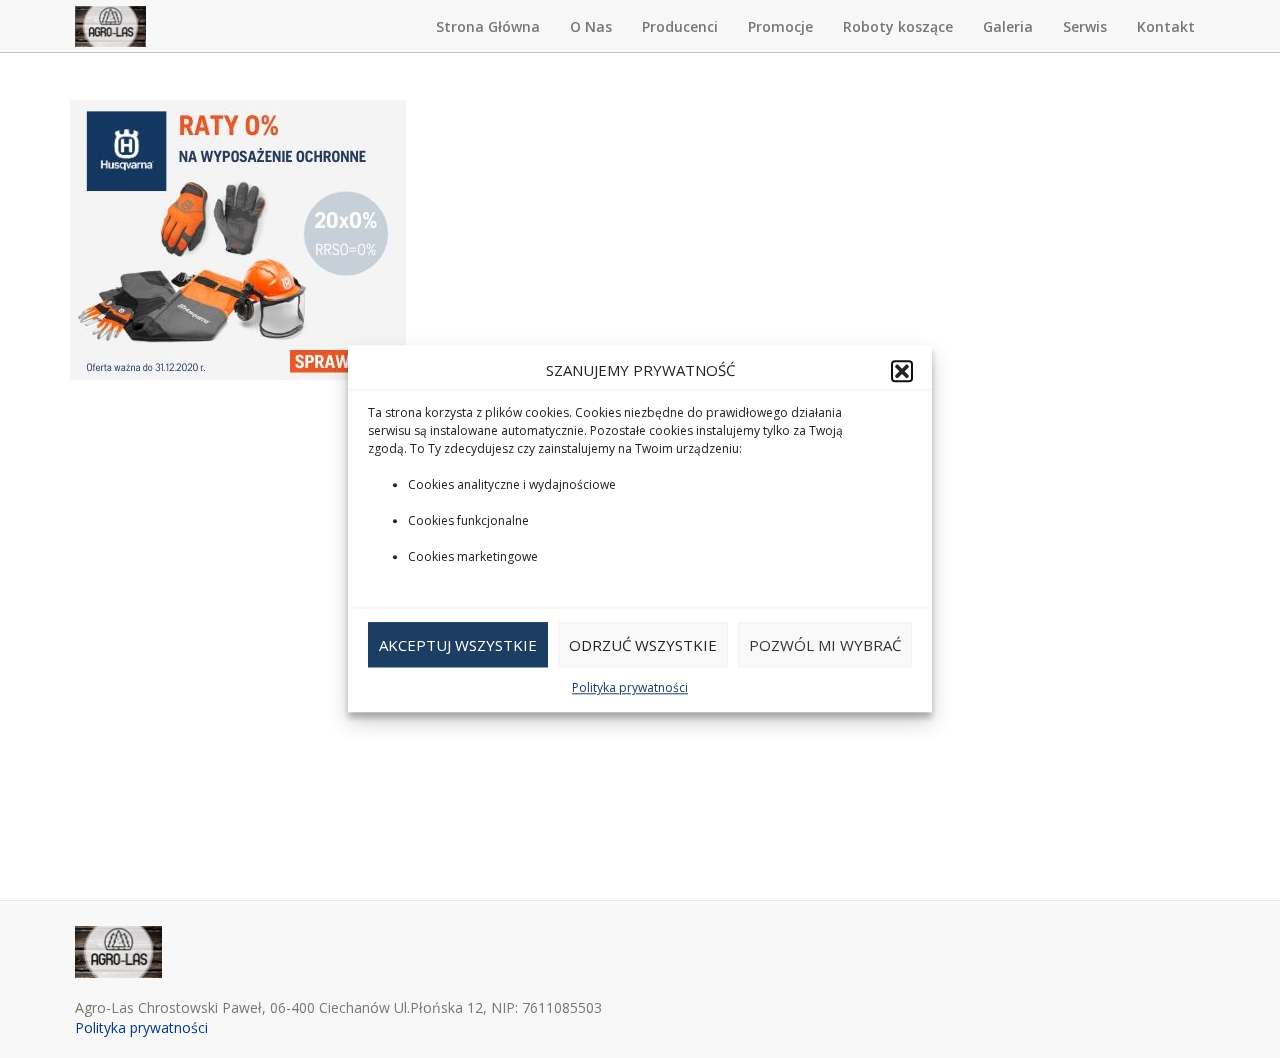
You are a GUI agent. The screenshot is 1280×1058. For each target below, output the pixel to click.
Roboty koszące (898, 26)
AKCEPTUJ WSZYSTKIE (458, 645)
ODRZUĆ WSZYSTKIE (643, 645)
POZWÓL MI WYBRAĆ (825, 645)
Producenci (680, 26)
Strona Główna (488, 26)
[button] (902, 371)
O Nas (591, 26)
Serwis (1085, 26)
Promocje (780, 26)
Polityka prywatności (630, 688)
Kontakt (1166, 26)
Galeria (1008, 26)
